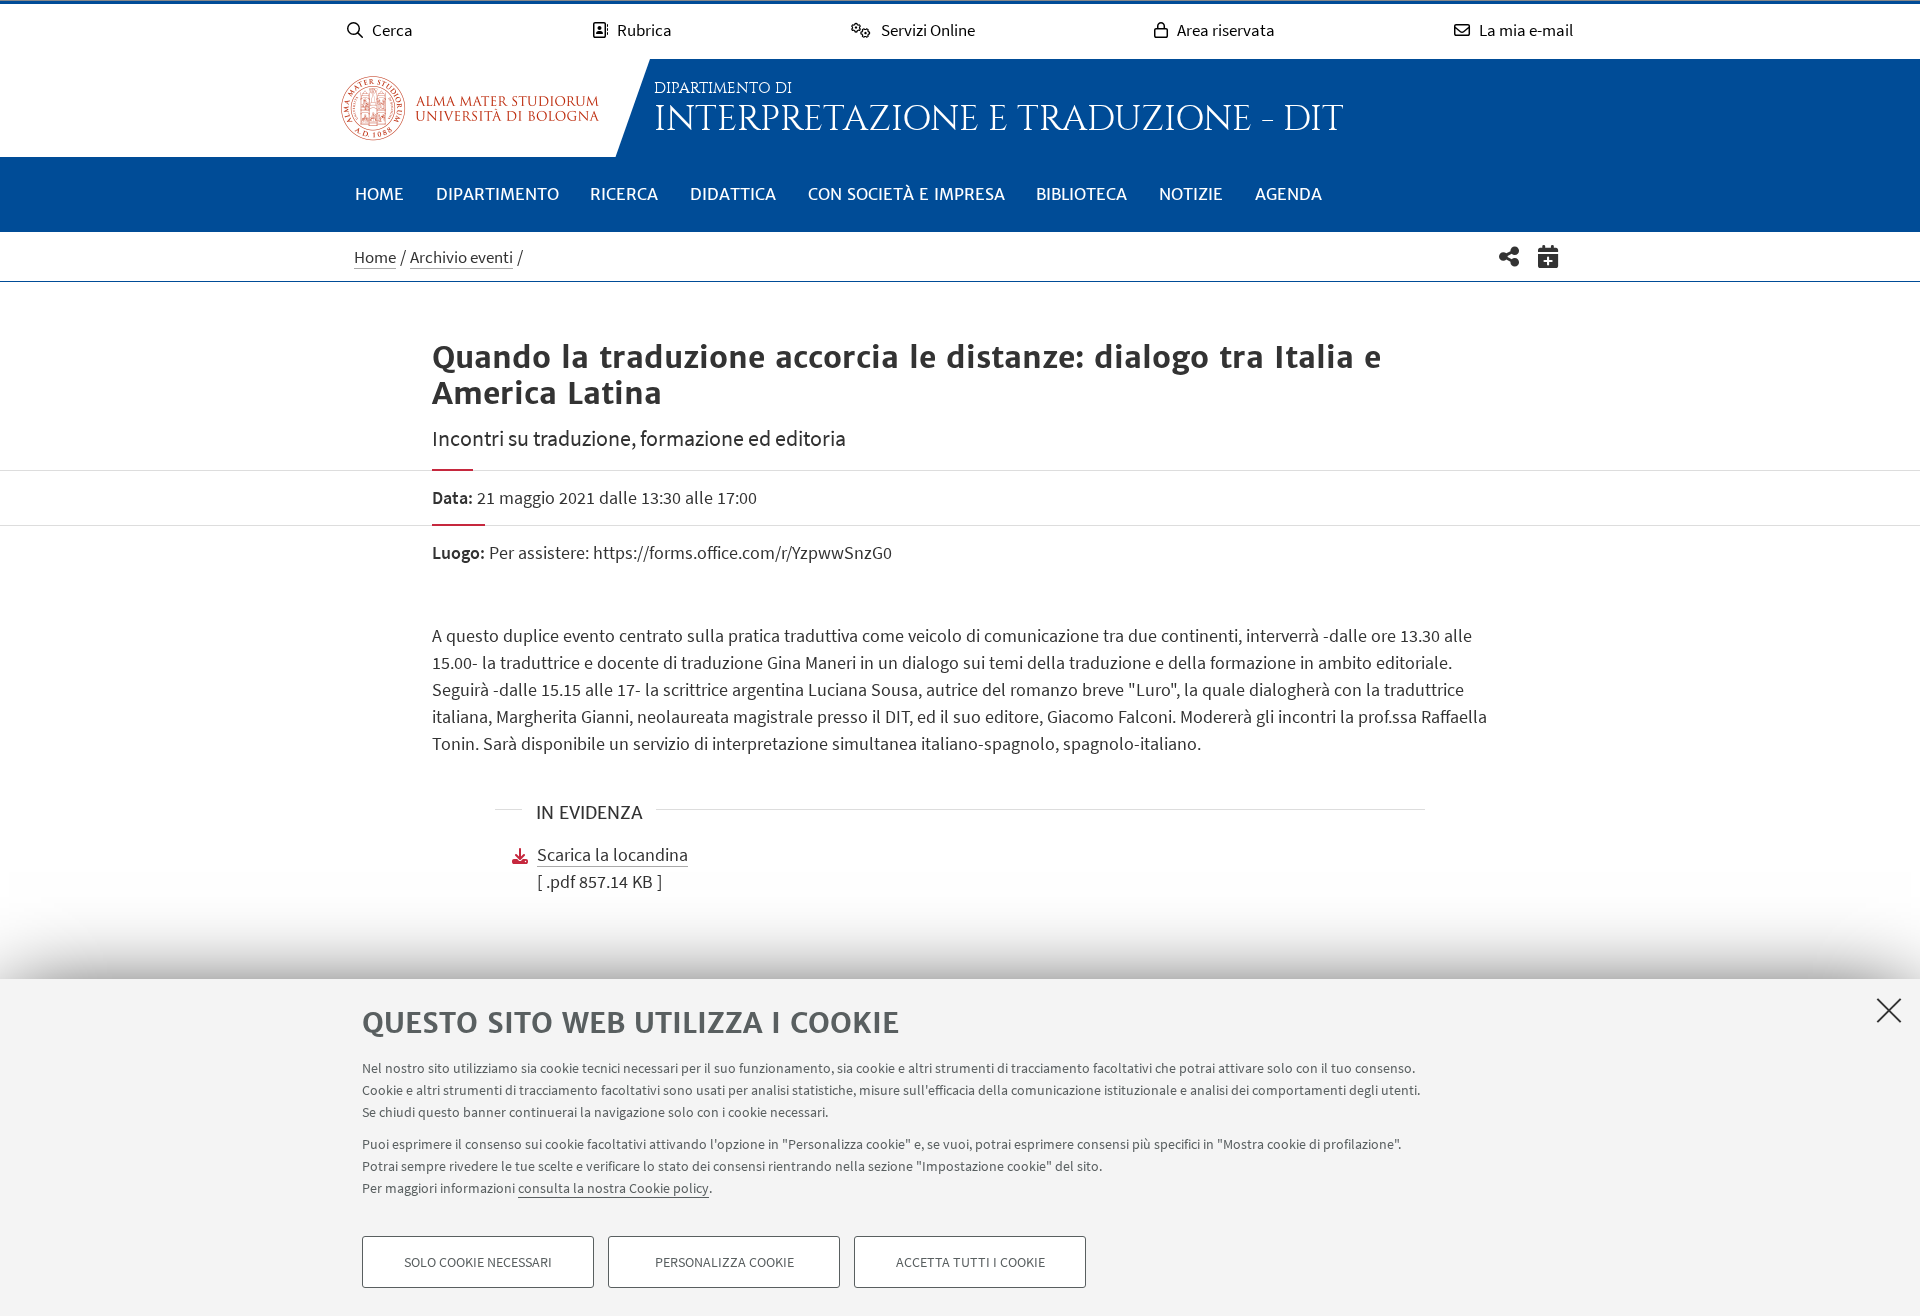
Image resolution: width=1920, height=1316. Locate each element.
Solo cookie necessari (478, 1262)
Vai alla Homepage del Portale (470, 108)
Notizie (1191, 194)
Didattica (733, 194)
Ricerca (624, 194)
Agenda (1288, 194)
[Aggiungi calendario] (1548, 256)
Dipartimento (497, 194)
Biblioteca (1081, 194)
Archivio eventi (461, 257)
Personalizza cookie (724, 1262)
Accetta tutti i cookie (970, 1262)
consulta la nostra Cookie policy (613, 1188)
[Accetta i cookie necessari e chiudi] (1889, 1010)
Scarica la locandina (612, 854)
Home (379, 194)
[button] (1509, 256)
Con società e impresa (906, 194)
